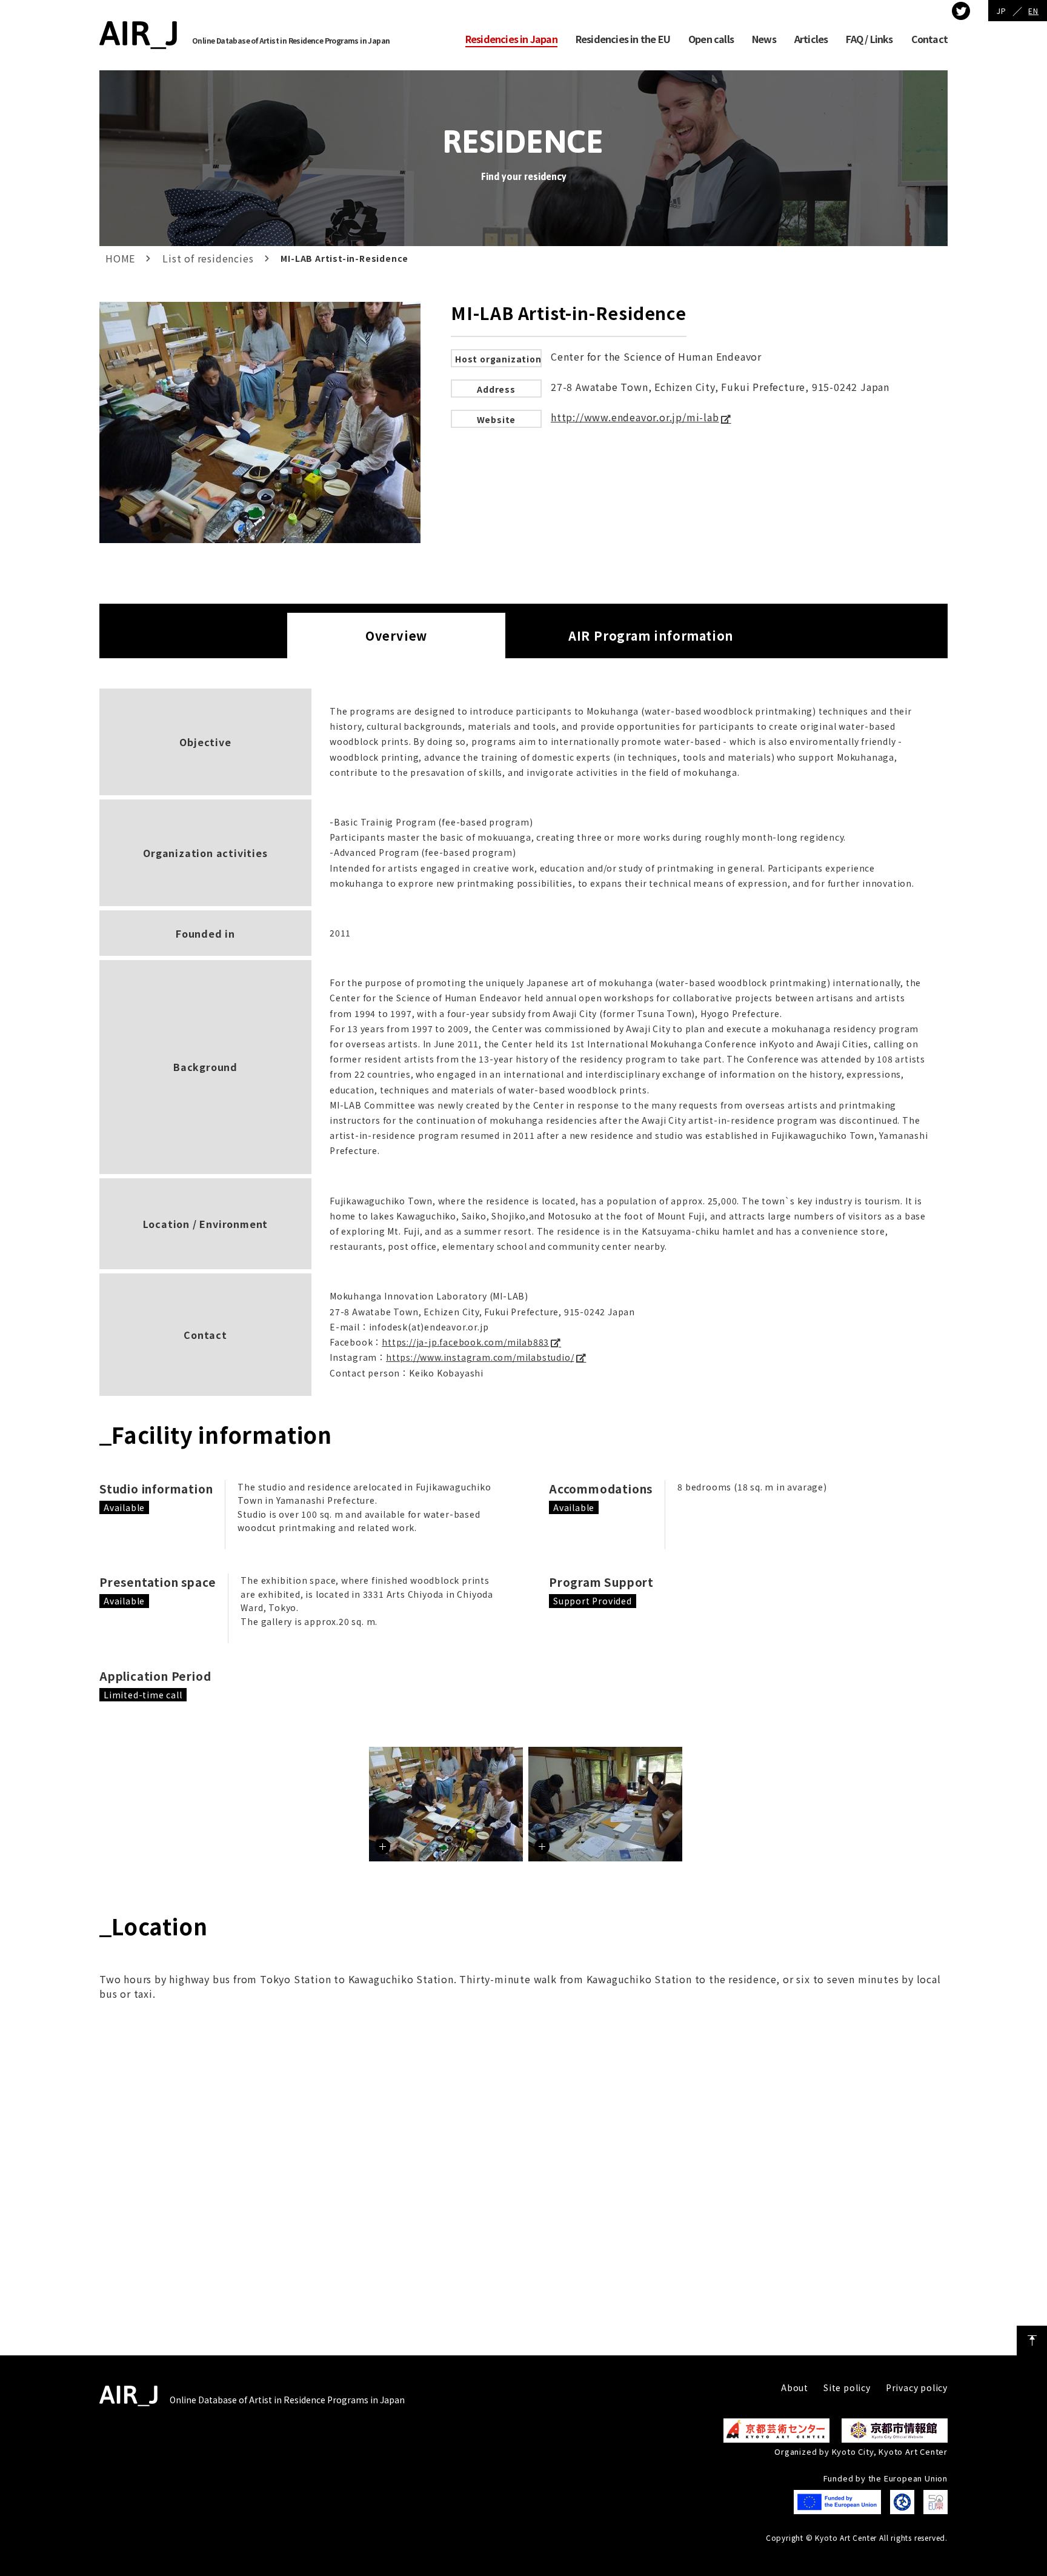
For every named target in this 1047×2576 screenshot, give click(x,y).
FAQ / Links (869, 39)
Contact (929, 39)
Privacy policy (917, 2387)
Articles (811, 39)
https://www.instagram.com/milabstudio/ (480, 1357)
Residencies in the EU (623, 39)
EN (1033, 11)
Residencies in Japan (511, 39)
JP (1002, 11)
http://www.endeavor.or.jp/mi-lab (635, 417)
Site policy (847, 2387)
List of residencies (208, 258)
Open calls (711, 39)
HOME (120, 258)
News (764, 39)
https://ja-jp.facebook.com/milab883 (465, 1342)
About (795, 2387)
